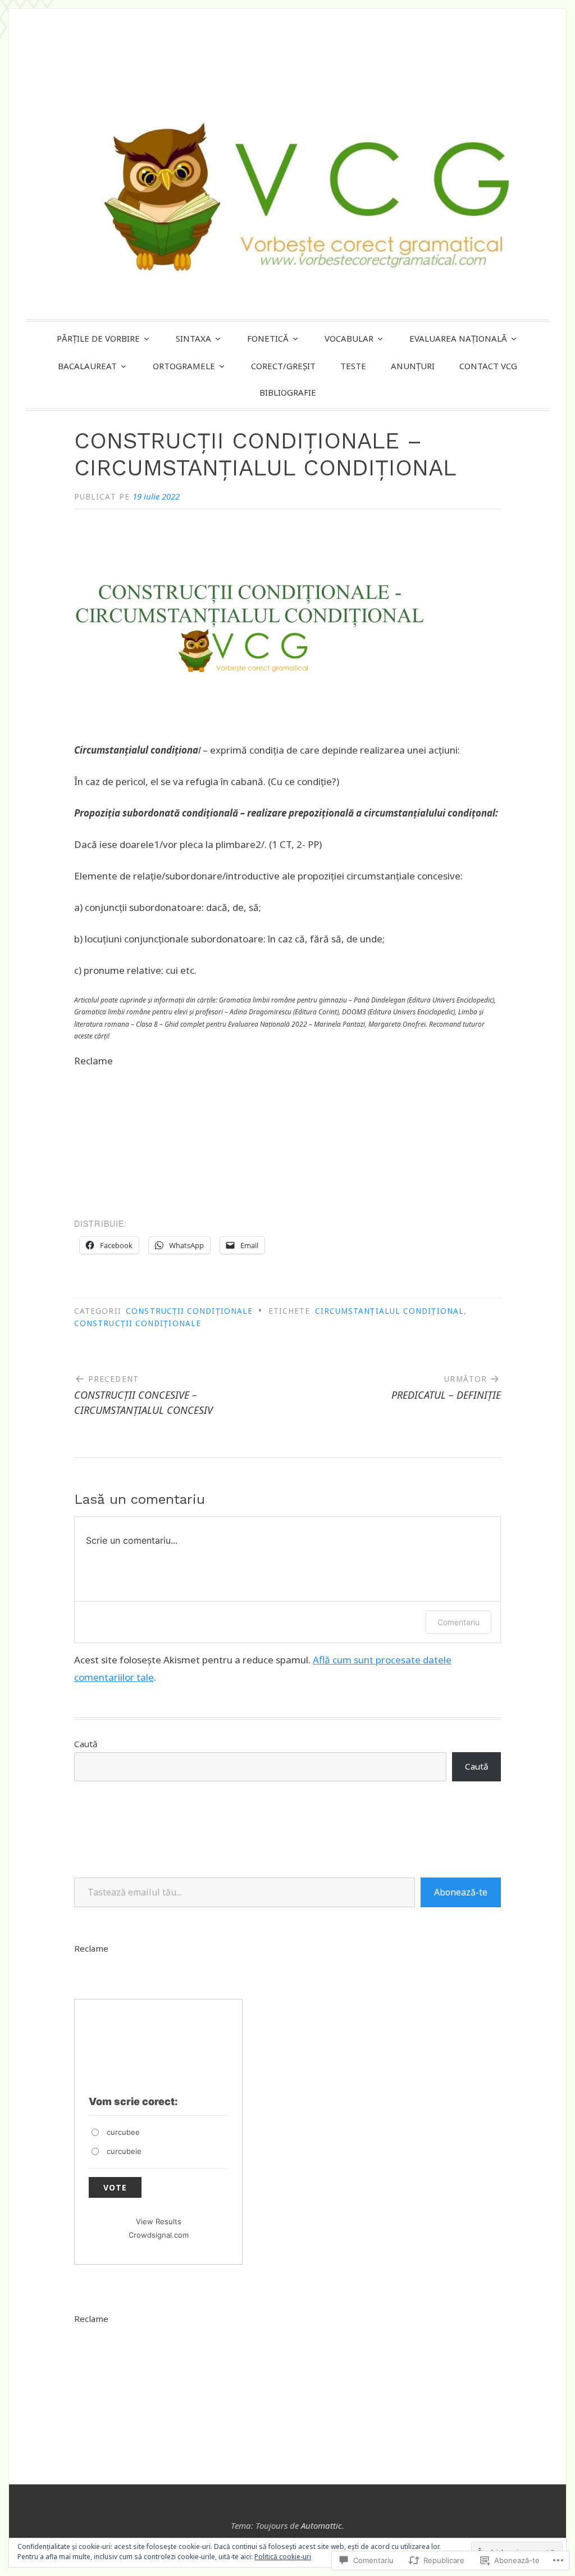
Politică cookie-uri (283, 2557)
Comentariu (458, 1622)
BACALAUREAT (87, 366)
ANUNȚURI (413, 366)
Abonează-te (461, 1892)
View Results (159, 2221)
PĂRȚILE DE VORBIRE (98, 338)
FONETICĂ (268, 338)
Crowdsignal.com (159, 2235)
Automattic (321, 2525)
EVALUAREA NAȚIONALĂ (458, 338)
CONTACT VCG (488, 366)
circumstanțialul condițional (389, 1311)
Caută (86, 1744)
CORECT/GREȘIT (283, 366)
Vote (115, 2187)
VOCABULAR (349, 338)
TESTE (353, 366)
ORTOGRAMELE (184, 366)
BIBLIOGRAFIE (288, 392)
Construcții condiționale (189, 1311)
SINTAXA (193, 338)
